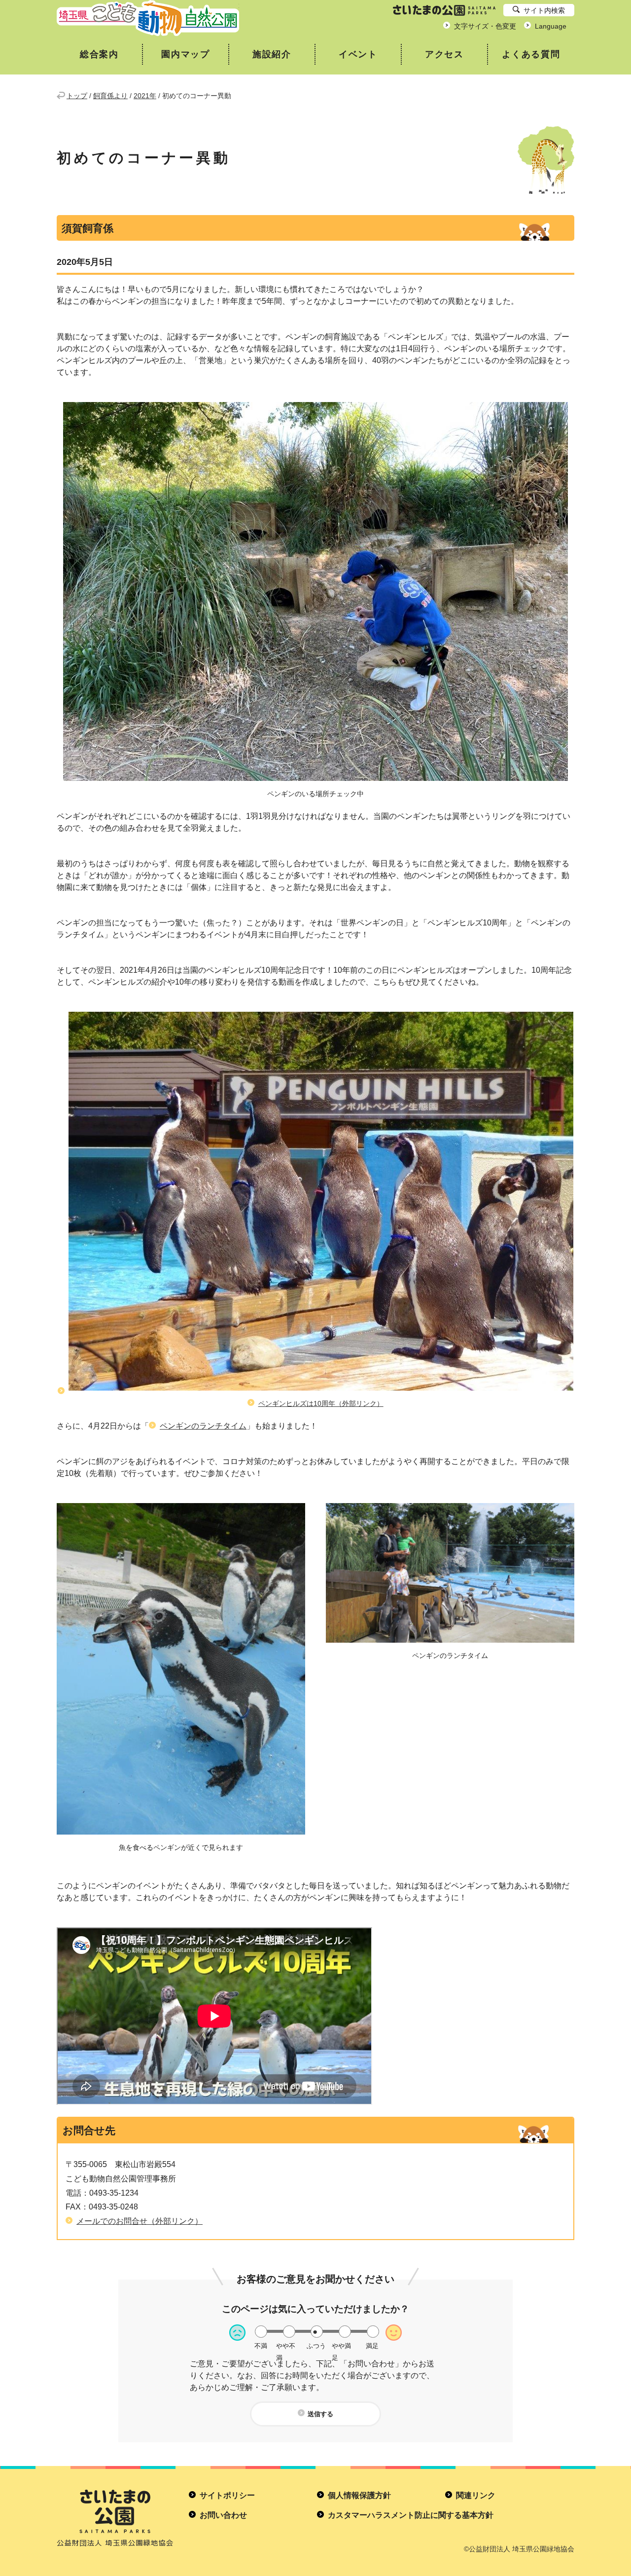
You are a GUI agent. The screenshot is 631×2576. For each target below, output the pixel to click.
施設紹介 (272, 54)
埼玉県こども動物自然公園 (148, 18)
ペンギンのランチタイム (203, 1426)
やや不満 (286, 2346)
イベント (358, 54)
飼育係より (110, 96)
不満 (261, 2346)
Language (551, 26)
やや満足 (341, 2346)
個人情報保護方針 (359, 2495)
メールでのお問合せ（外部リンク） (140, 2221)
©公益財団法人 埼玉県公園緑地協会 (519, 2549)
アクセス (444, 54)
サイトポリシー (227, 2495)
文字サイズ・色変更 (485, 26)
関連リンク (476, 2495)
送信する (320, 2414)
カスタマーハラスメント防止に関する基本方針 (411, 2515)
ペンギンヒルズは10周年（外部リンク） (321, 1403)
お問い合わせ (223, 2515)
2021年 (145, 96)
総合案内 (99, 54)
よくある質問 (531, 54)
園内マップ (186, 54)
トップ (77, 96)
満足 (372, 2346)
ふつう (316, 2346)
